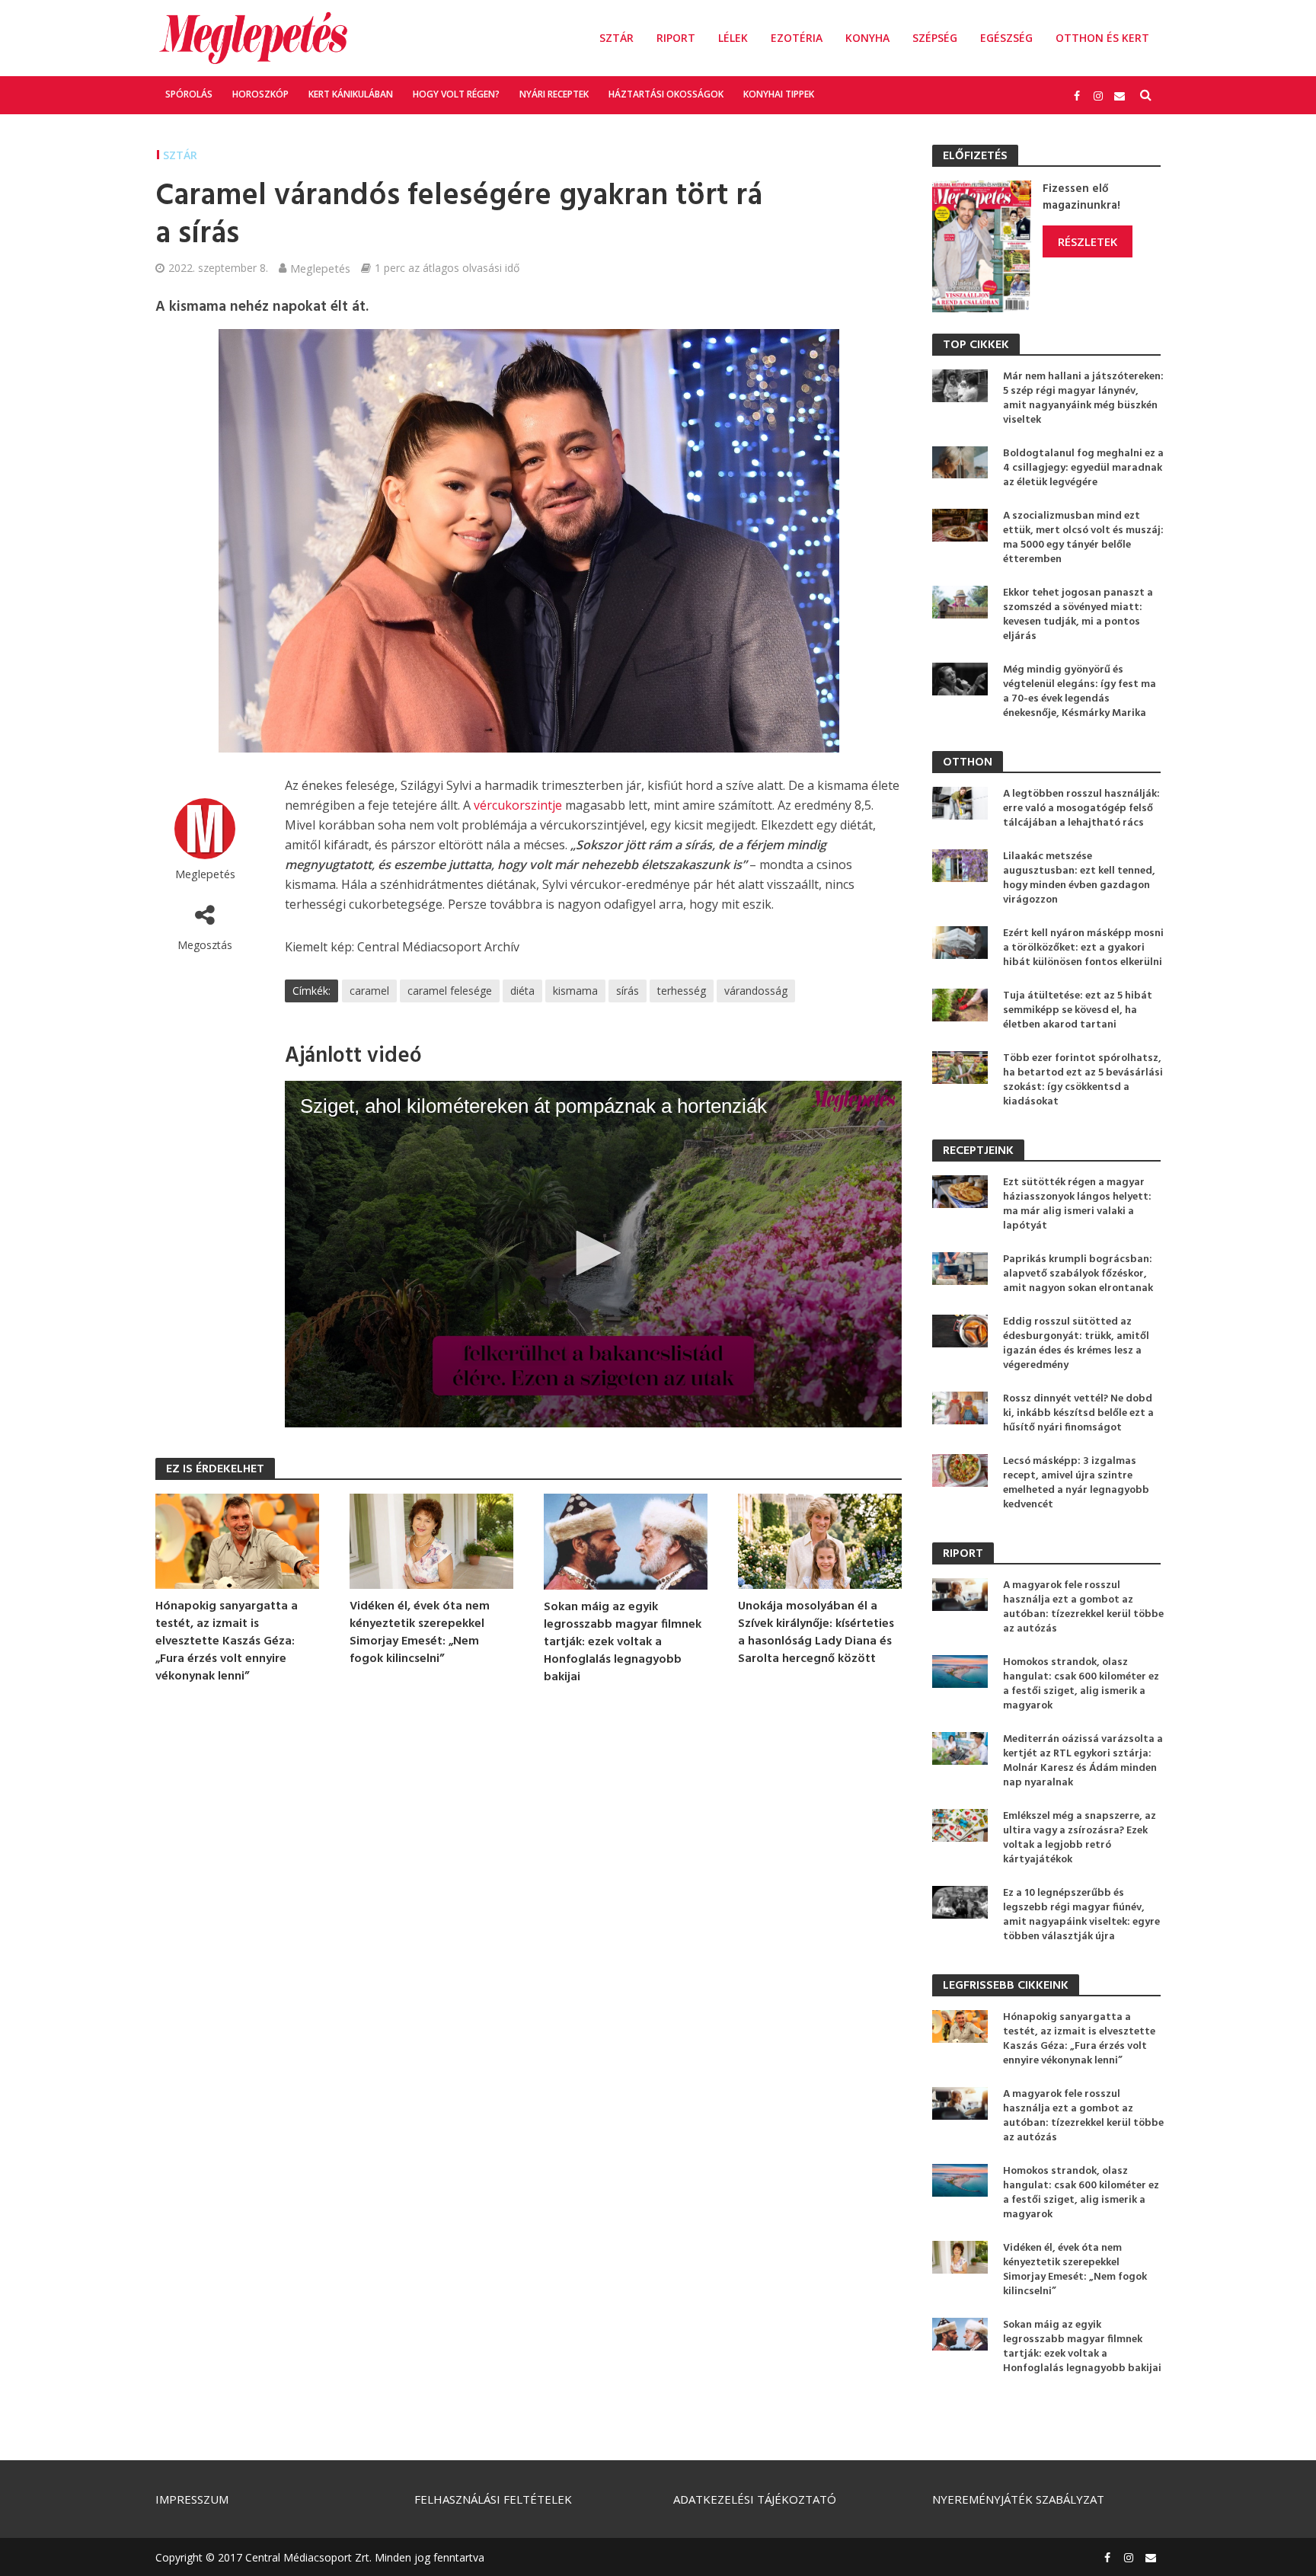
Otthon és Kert (1102, 38)
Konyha (867, 38)
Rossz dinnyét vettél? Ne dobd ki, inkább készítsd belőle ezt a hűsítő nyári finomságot (1078, 1413)
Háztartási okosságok (666, 94)
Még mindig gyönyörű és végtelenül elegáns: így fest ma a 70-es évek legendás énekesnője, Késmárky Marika (1080, 692)
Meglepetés (320, 268)
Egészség (1006, 38)
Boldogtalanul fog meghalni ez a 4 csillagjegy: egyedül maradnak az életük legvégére (1083, 468)
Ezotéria (797, 38)
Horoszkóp (260, 94)
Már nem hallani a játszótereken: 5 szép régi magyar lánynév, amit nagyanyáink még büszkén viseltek (1083, 398)
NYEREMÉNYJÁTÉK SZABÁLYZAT (1018, 2499)
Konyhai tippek (779, 94)
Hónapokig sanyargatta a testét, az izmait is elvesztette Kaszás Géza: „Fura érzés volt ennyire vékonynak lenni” (227, 1642)
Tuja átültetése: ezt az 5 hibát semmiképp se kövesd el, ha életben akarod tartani (1078, 1010)
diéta (522, 991)
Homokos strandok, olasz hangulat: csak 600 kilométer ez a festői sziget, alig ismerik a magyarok (1081, 1684)
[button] (593, 1253)
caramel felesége (450, 991)
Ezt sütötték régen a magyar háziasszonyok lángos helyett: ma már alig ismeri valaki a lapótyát (1077, 1204)
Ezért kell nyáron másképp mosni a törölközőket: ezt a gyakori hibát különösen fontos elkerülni (1083, 948)
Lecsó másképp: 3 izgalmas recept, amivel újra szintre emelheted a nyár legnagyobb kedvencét (1076, 1483)
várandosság (756, 991)
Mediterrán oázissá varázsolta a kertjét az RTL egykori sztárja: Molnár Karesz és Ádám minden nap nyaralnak (1083, 1761)
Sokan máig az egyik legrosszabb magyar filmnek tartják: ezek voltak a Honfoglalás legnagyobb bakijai (623, 1643)
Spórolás (189, 94)
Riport (676, 38)
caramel (369, 991)
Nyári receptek (554, 94)
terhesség (682, 991)
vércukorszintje (518, 805)
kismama (575, 991)
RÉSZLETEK (1088, 241)
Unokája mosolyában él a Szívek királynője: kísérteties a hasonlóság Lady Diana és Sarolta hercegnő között (816, 1633)
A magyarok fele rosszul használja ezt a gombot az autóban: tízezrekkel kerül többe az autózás (1083, 1607)
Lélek (733, 38)
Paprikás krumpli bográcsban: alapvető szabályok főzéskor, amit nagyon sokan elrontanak (1078, 1274)
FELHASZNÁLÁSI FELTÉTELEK (493, 2499)
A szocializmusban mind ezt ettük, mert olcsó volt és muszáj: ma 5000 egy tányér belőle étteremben (1083, 538)
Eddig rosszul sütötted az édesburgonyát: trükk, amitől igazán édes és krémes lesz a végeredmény (1076, 1344)
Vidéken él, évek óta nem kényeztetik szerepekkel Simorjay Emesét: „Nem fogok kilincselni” (420, 1633)
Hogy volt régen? (456, 94)
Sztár (616, 38)
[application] (593, 1254)
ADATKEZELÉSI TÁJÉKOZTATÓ (755, 2499)
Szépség (935, 38)
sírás (628, 991)
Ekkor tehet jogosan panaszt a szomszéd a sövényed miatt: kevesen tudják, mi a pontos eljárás (1078, 615)
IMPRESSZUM (192, 2499)
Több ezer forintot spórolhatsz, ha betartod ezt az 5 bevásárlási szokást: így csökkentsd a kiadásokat (1083, 1080)
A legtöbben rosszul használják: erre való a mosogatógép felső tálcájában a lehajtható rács (1081, 809)
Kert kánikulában (351, 94)
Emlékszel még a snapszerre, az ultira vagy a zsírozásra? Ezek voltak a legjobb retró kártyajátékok (1080, 1838)
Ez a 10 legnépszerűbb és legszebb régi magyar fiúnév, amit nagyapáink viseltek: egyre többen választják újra (1081, 1915)
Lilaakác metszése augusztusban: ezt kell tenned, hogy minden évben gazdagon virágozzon (1079, 878)
